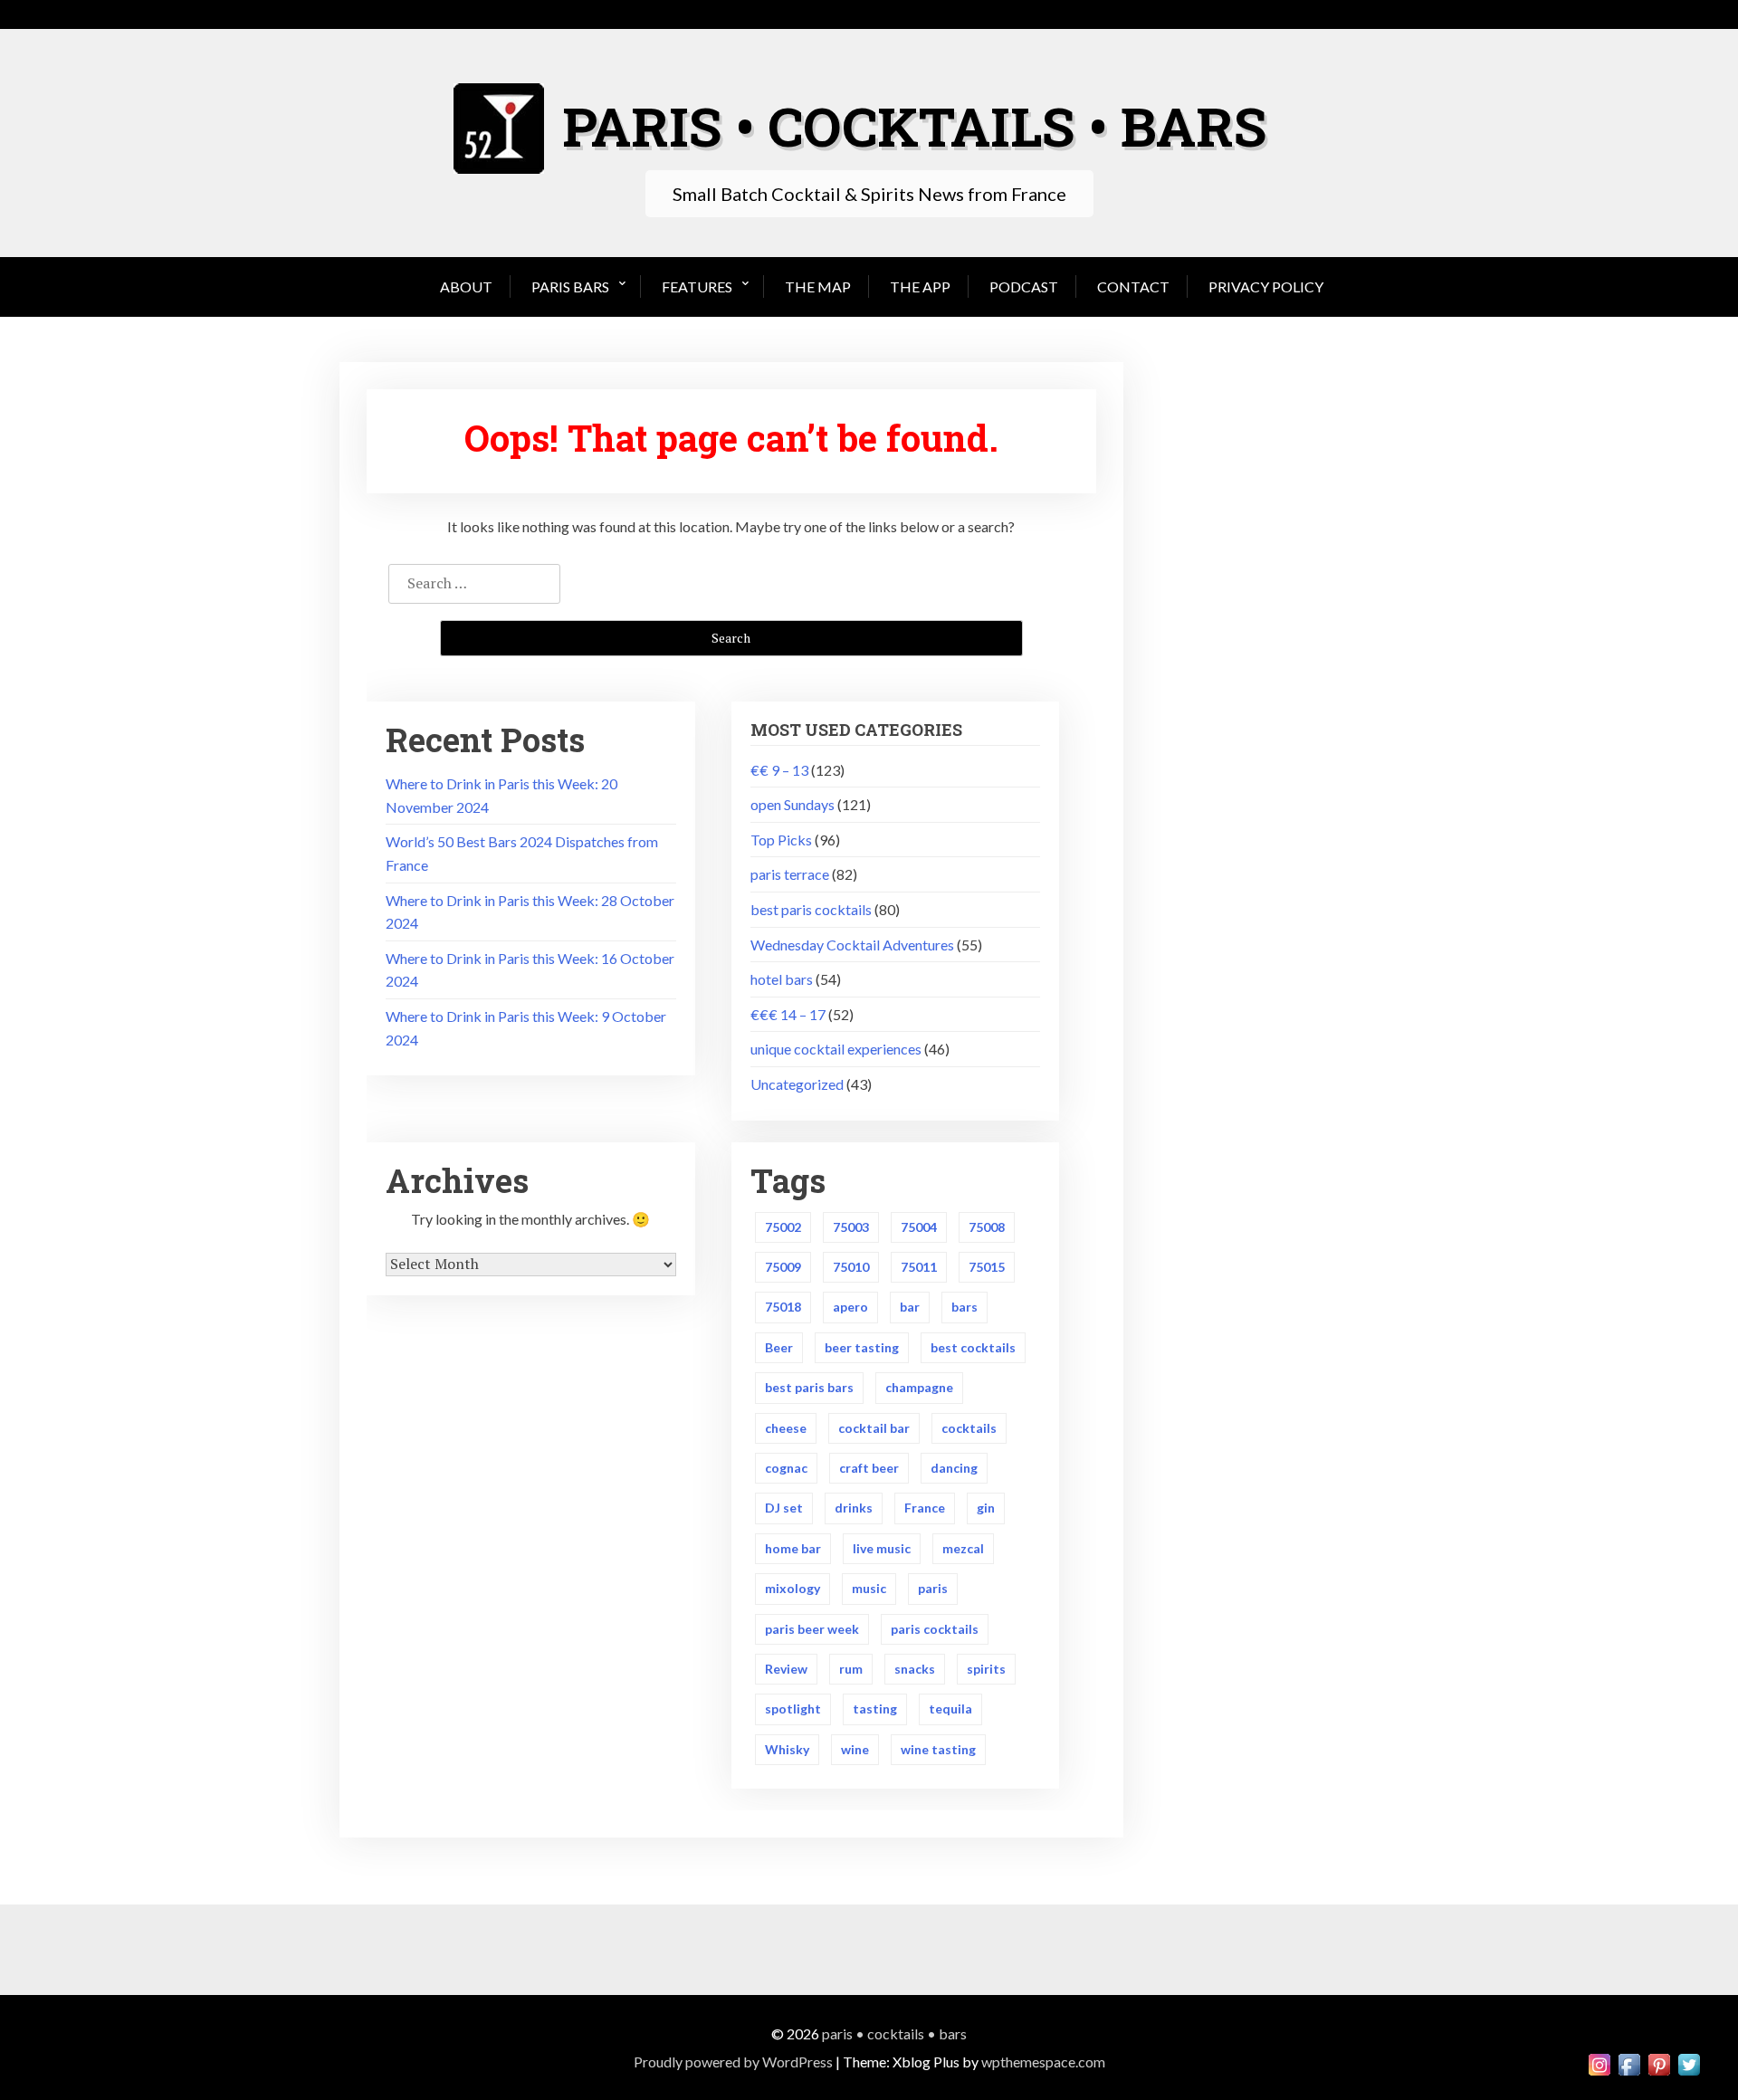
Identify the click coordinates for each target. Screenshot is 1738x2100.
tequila (950, 1709)
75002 (783, 1227)
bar (910, 1307)
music (869, 1588)
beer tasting (862, 1347)
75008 (987, 1227)
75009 (783, 1267)
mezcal (963, 1548)
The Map (818, 286)
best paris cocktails (811, 909)
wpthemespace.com (1043, 2062)
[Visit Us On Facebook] (1629, 2062)
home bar (793, 1548)
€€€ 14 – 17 (788, 1014)
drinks (854, 1508)
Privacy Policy (1266, 286)
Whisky (787, 1749)
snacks (915, 1669)
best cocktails (973, 1347)
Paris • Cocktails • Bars (894, 2033)
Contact (1133, 286)
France (925, 1508)
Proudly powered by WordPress (733, 2062)
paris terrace (790, 874)
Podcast (1024, 286)
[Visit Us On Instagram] (1599, 2062)
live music (882, 1548)
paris (933, 1588)
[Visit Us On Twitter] (1689, 2062)
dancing (954, 1468)
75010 (851, 1267)
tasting (875, 1709)
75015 (987, 1267)
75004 (919, 1227)
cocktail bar (874, 1428)
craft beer (869, 1468)
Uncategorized (797, 1084)
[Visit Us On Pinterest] (1659, 2062)
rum (851, 1669)
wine (855, 1749)
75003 (851, 1227)
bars (964, 1307)
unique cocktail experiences (836, 1049)
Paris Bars (570, 286)
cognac (786, 1468)
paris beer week (812, 1629)
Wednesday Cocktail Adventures (852, 945)
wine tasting (938, 1749)
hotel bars (782, 979)
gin (986, 1508)
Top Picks (781, 840)
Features (697, 286)
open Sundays (793, 804)
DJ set (784, 1508)
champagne (919, 1387)
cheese (786, 1428)
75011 (919, 1267)
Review (786, 1669)
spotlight (793, 1709)
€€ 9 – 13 (779, 770)
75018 (783, 1307)
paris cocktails (935, 1629)
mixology (793, 1588)
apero (850, 1307)
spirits (986, 1669)
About (466, 286)
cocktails (969, 1428)
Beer (779, 1347)
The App (920, 286)
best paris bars (809, 1387)
